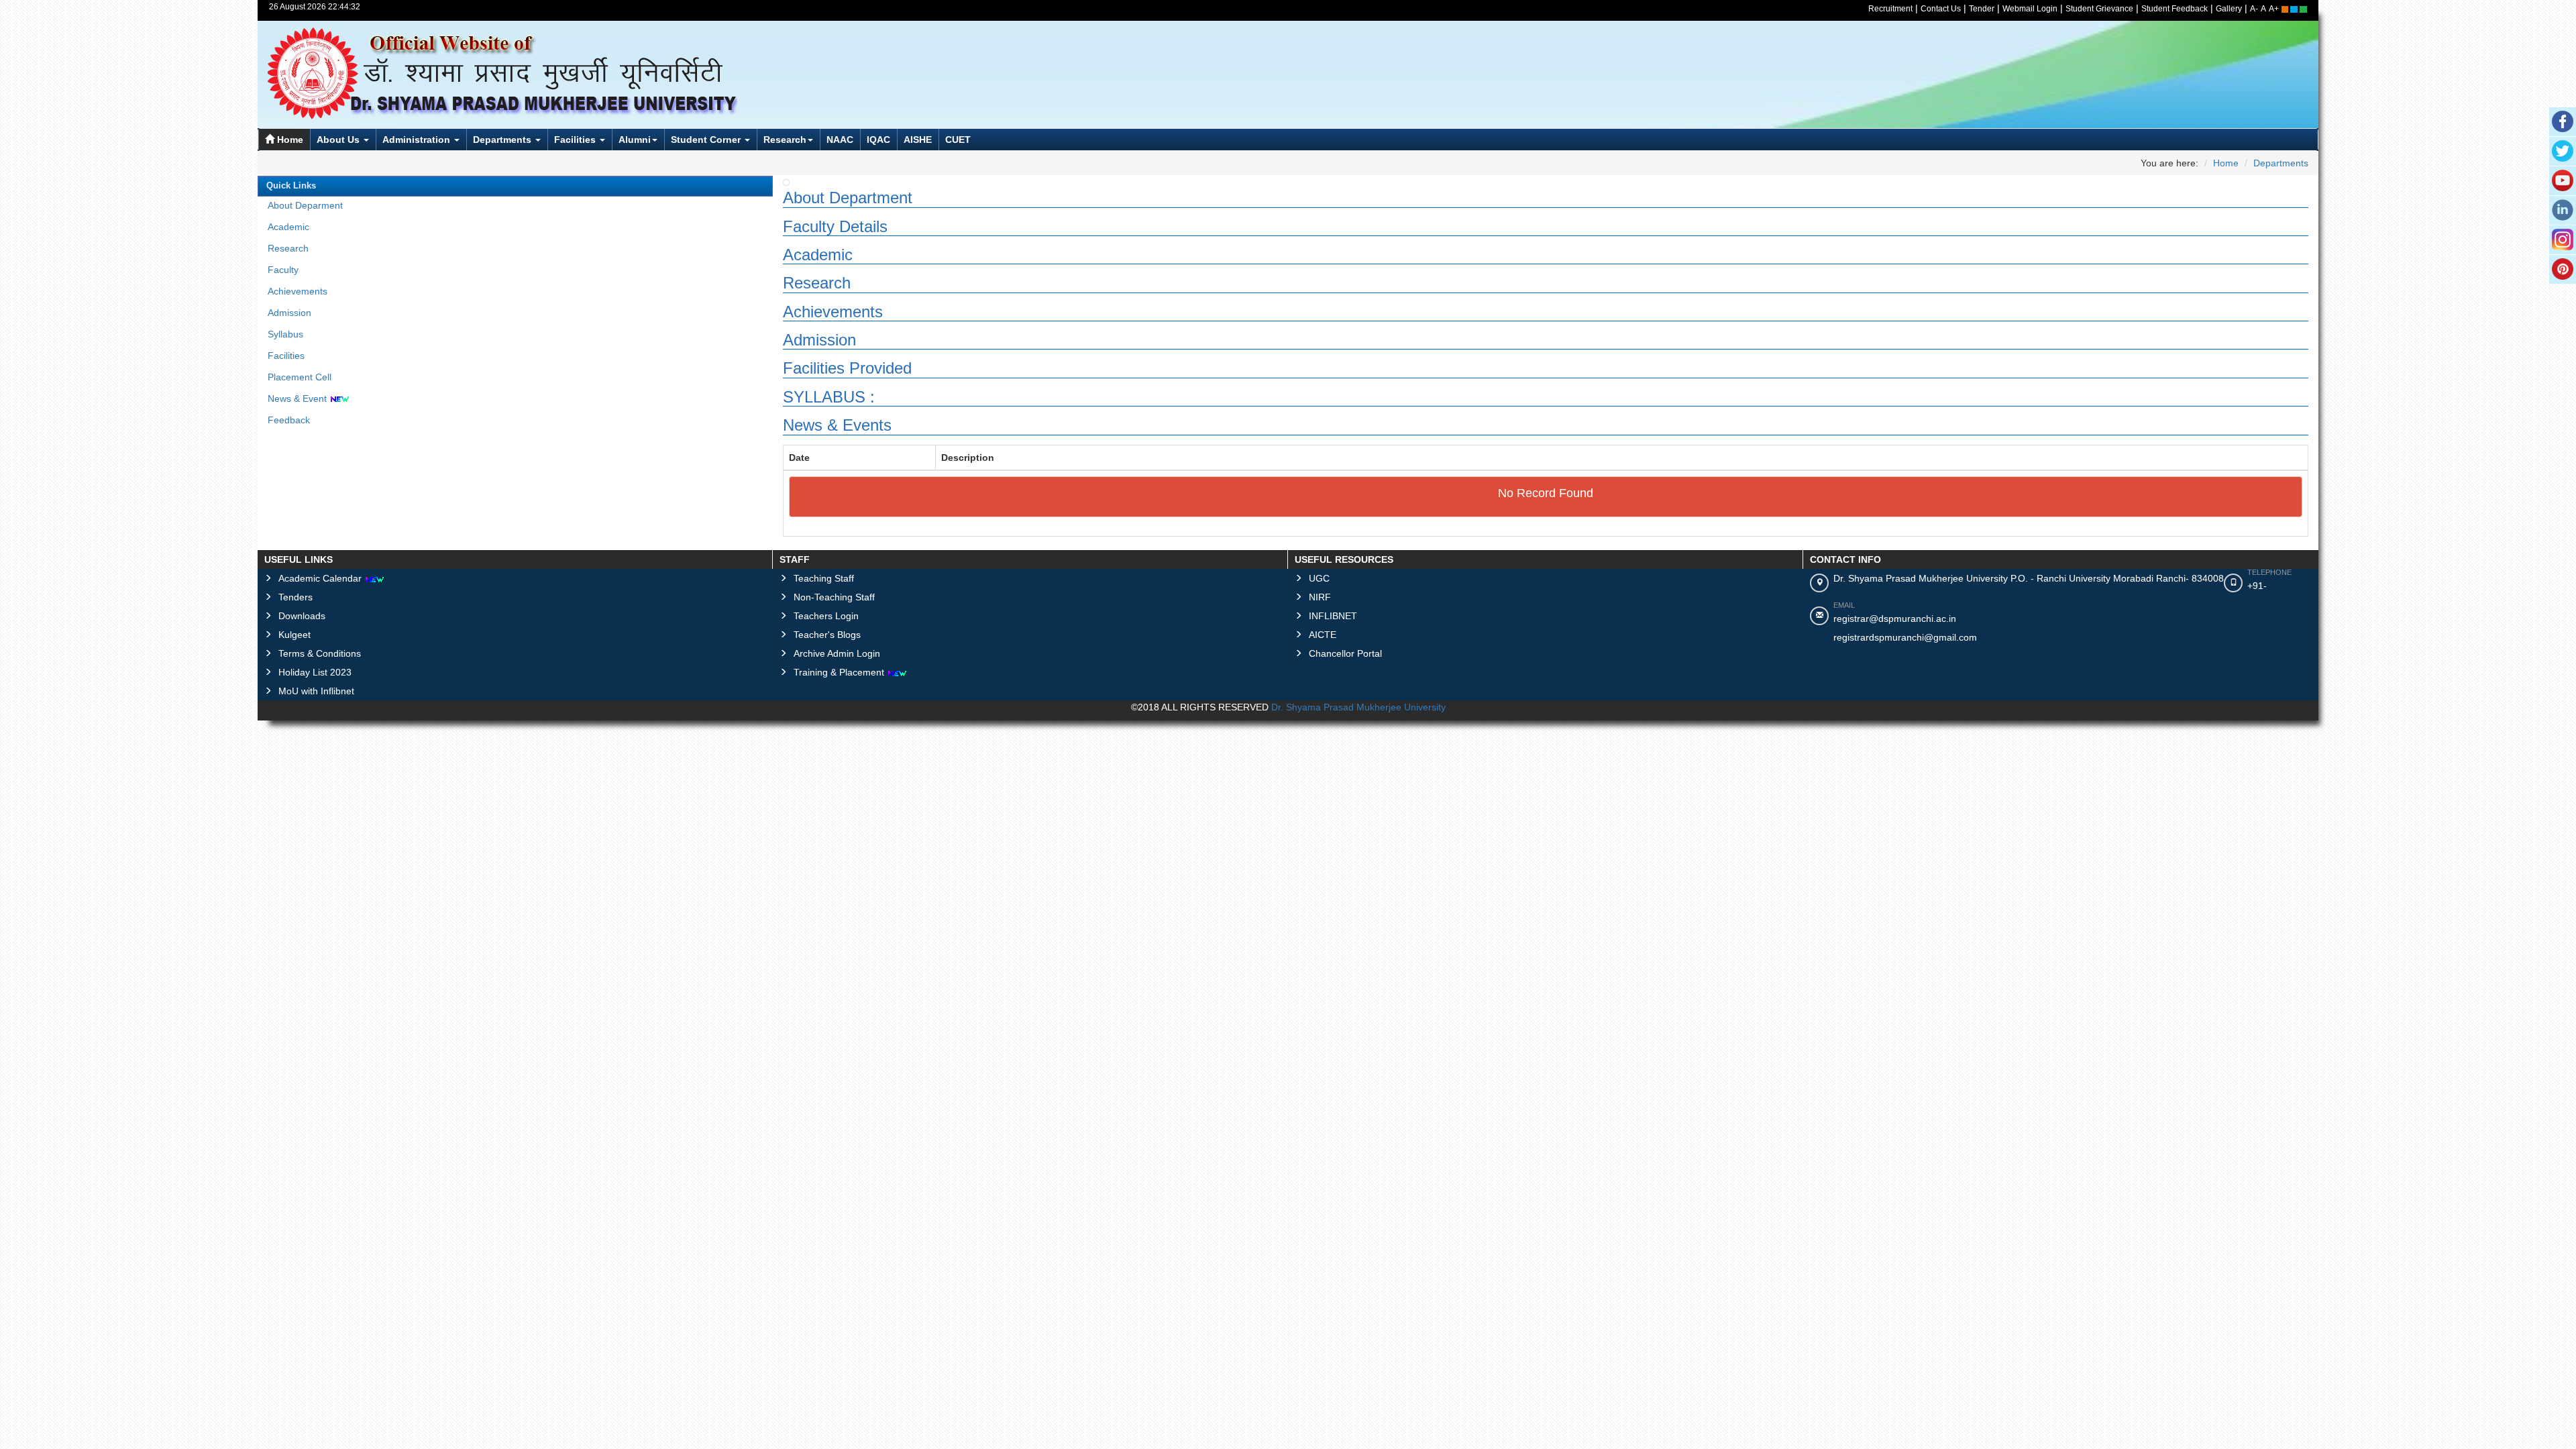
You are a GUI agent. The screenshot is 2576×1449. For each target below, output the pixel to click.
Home (289, 140)
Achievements (298, 291)
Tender (1982, 9)
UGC (1319, 578)
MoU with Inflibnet (316, 691)
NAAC (840, 140)
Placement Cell (300, 377)
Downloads (302, 616)
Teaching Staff (824, 578)
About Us (339, 140)
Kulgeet (294, 635)
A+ (2274, 9)
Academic (288, 227)
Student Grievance (2099, 9)
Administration (418, 140)
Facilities (576, 140)
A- (2254, 9)
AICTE (1323, 635)
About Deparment (305, 205)
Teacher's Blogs (827, 635)
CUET (958, 140)
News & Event (299, 398)
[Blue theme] (2295, 9)
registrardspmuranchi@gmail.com (1905, 637)
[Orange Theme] (2286, 9)
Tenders (296, 597)
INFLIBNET (1333, 616)
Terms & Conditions (320, 653)
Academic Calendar (321, 578)
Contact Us (1941, 9)
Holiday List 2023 (315, 672)
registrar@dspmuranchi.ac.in (1895, 619)
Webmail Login (2030, 9)
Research (785, 140)
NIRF (1320, 597)
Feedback (289, 420)
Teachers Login (826, 616)
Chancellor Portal (1345, 653)
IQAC (878, 140)
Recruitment (1890, 9)
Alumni (635, 140)
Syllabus (285, 334)
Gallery (2229, 9)
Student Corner (707, 140)
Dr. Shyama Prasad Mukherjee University (1358, 707)
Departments (503, 140)
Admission (289, 313)
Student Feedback (2175, 9)
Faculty (283, 270)
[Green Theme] (2303, 9)
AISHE (918, 140)
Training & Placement (840, 672)
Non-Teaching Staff (834, 597)
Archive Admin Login (837, 653)
